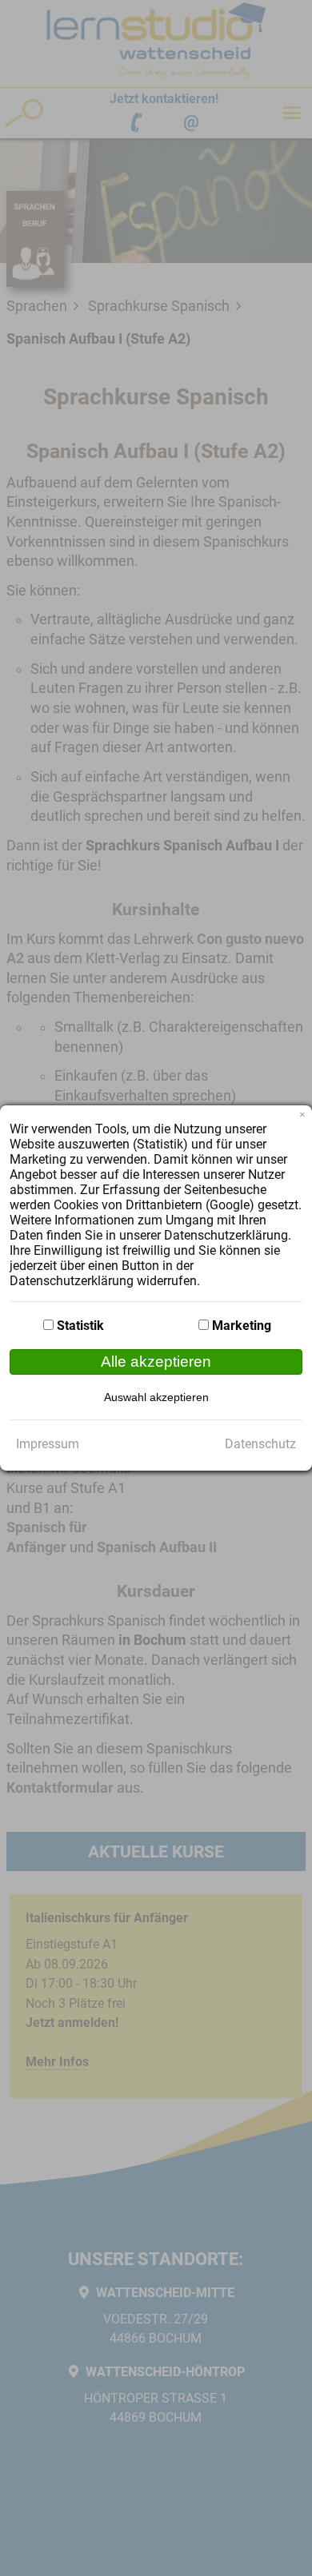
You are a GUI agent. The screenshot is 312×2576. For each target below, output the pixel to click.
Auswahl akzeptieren (156, 1397)
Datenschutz (260, 1444)
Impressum (48, 1444)
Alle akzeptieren (156, 1362)
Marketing (242, 1326)
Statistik (80, 1326)
